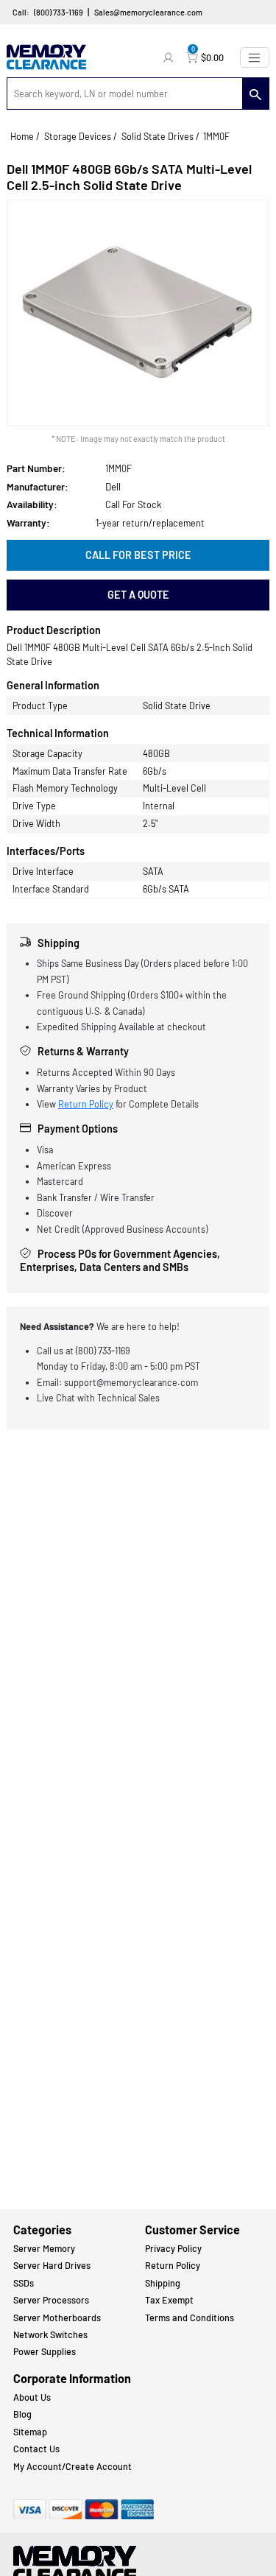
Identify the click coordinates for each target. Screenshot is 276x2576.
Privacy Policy (173, 2248)
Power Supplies (45, 2351)
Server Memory (44, 2248)
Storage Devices (78, 136)
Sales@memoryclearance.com (148, 12)
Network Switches (50, 2334)
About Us (32, 2397)
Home (22, 136)
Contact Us (36, 2449)
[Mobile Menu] (255, 57)
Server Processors (51, 2300)
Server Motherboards (57, 2318)
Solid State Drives (158, 136)
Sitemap (30, 2432)
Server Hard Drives (52, 2265)
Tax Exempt (169, 2300)
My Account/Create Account (72, 2466)
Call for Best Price (138, 555)
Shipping (163, 2283)
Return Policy (86, 1104)
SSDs (24, 2283)
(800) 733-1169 (59, 12)
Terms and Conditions (190, 2318)
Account (170, 57)
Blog (22, 2414)
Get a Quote (138, 595)
